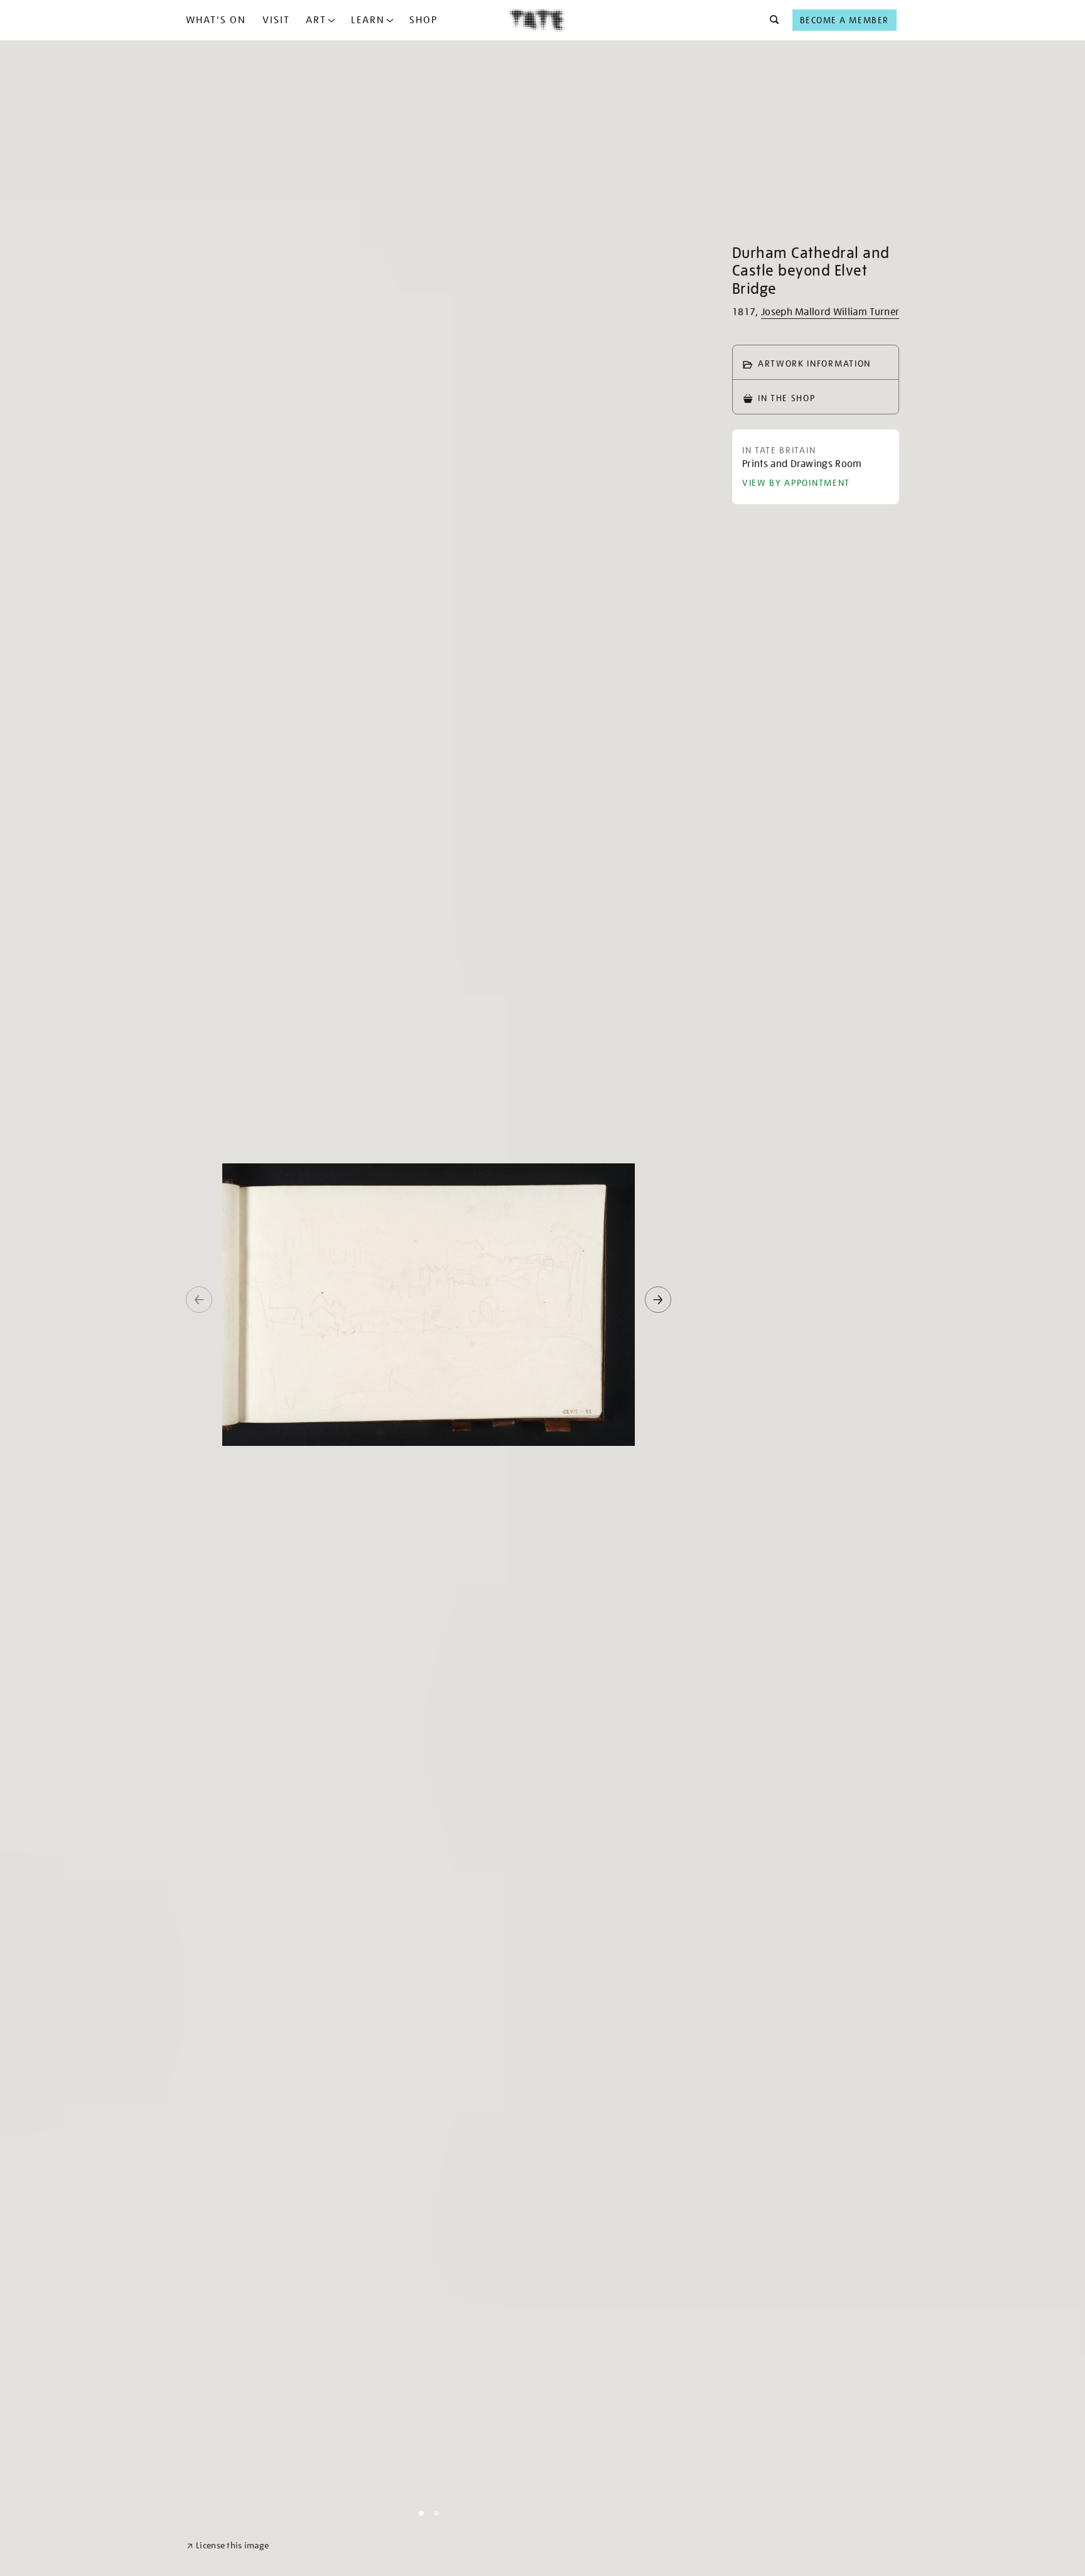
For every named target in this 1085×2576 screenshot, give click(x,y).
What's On (216, 20)
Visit (276, 20)
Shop (424, 20)
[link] (228, 2546)
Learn (368, 20)
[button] (771, 20)
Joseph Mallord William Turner (830, 312)
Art (316, 20)
